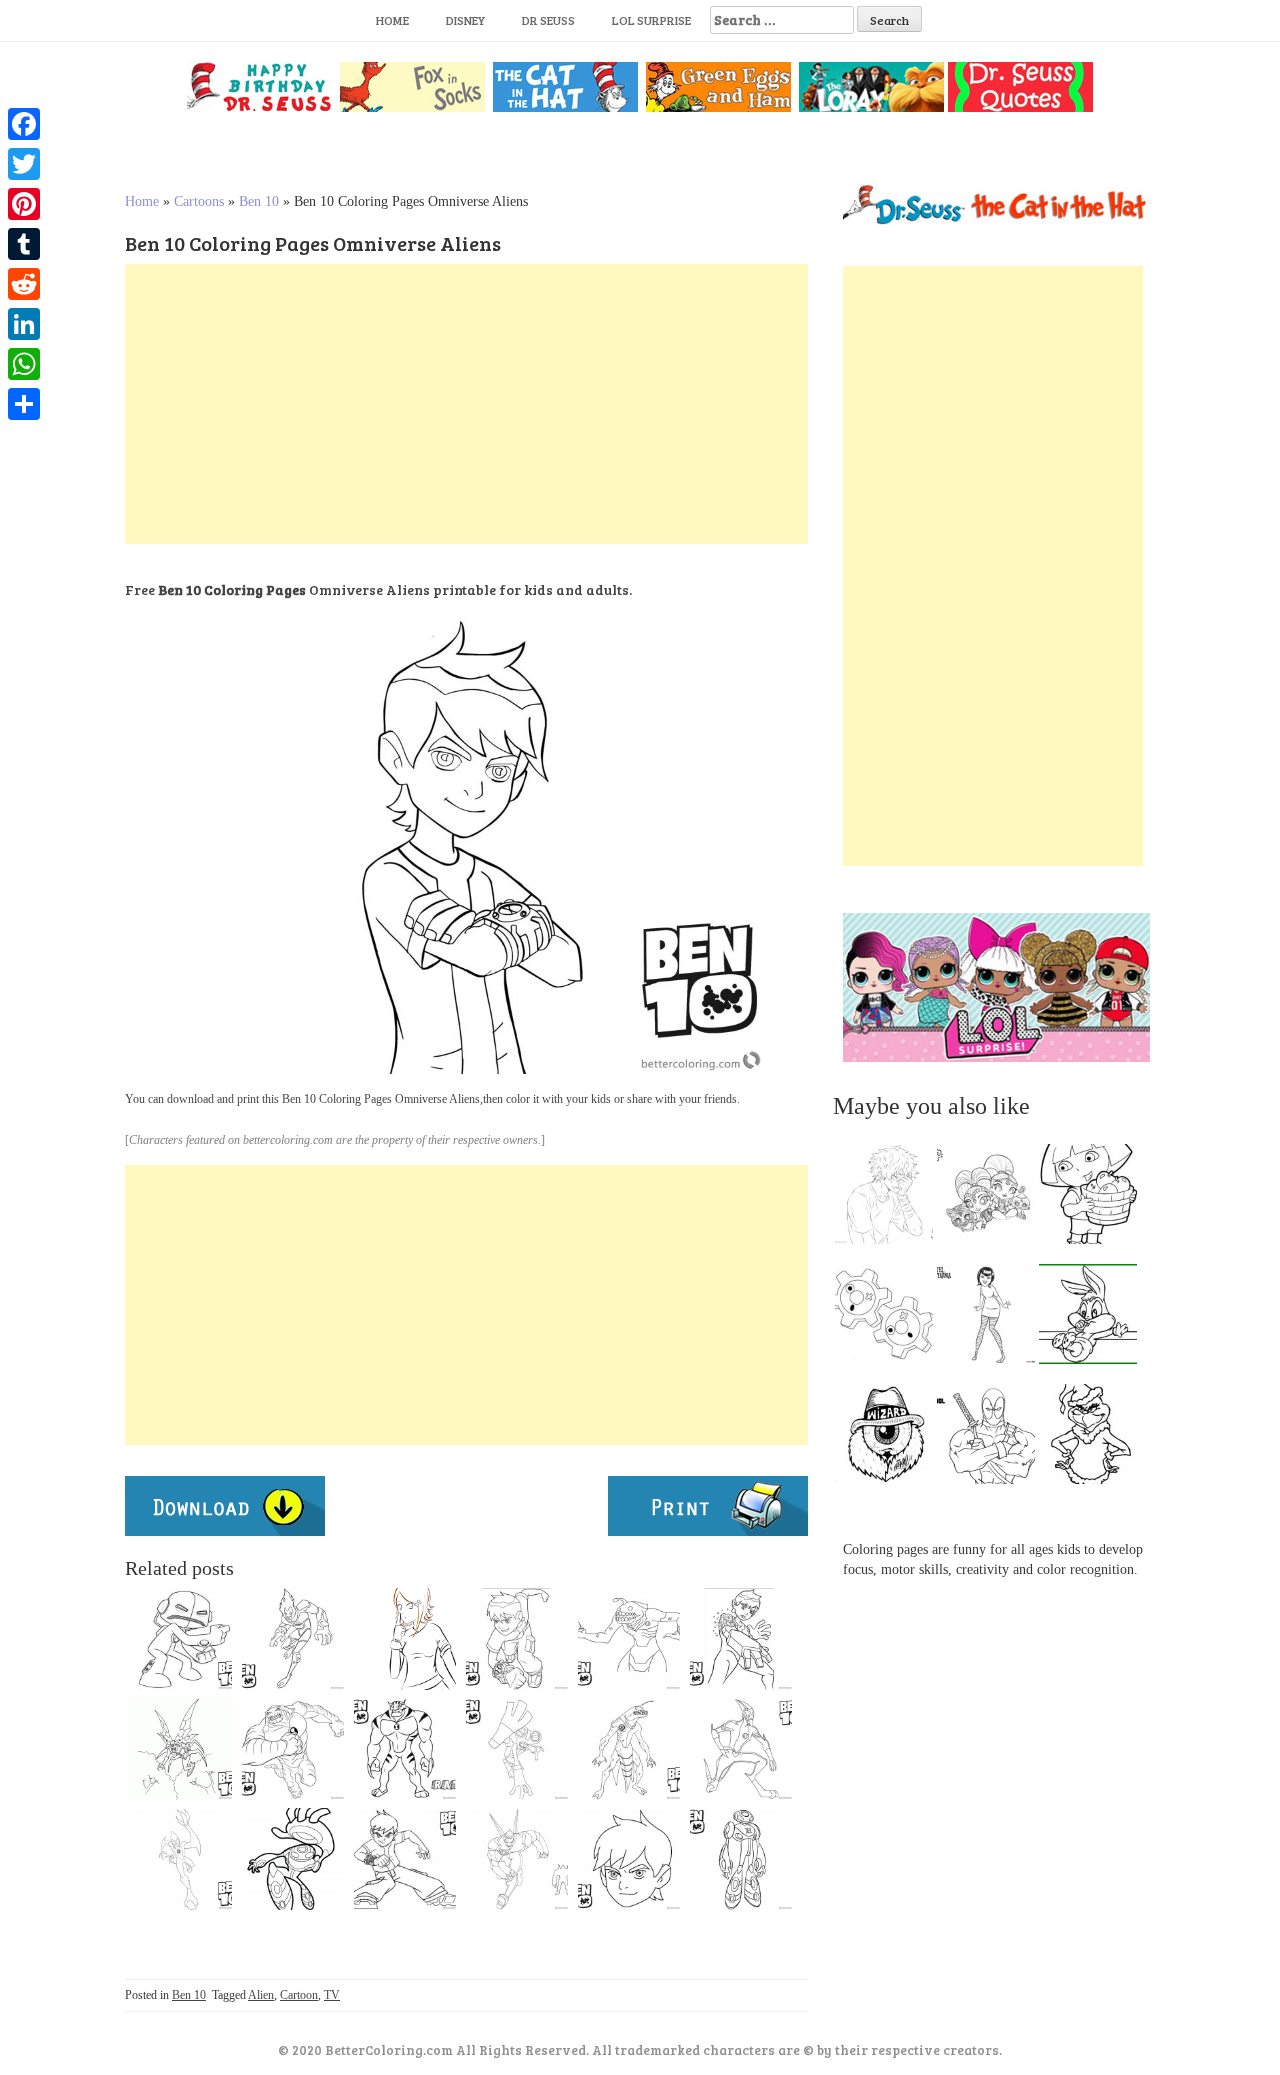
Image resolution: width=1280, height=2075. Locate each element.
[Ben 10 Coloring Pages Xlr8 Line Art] (741, 1749)
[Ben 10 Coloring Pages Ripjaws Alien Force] (629, 1749)
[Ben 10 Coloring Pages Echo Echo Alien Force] (181, 1639)
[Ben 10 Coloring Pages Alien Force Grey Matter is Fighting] (517, 1749)
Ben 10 (259, 201)
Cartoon (299, 1995)
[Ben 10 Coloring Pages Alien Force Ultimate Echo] (741, 1859)
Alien (261, 1995)
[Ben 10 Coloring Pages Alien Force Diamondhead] (517, 1859)
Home (392, 20)
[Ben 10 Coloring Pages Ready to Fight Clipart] (405, 1859)
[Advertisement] (466, 404)
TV (332, 1995)
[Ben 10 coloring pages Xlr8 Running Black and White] (181, 1859)
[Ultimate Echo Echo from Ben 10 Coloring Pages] (293, 1859)
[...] (890, 1199)
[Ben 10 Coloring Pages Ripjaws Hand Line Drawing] (629, 1639)
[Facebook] (24, 124)
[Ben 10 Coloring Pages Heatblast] (293, 1639)
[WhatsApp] (24, 364)
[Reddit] (24, 284)
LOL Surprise (651, 20)
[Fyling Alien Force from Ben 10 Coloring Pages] (181, 1749)
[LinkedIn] (24, 324)
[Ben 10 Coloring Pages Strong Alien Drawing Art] (293, 1749)
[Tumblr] (24, 244)
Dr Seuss (548, 20)
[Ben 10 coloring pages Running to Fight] (517, 1639)
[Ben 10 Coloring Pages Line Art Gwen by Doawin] (405, 1639)
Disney (465, 20)
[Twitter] (24, 164)
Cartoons (199, 201)
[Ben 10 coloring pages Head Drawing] (629, 1859)
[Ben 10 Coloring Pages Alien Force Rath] (405, 1749)
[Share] (24, 404)
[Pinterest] (24, 204)
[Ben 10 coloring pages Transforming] (741, 1639)
